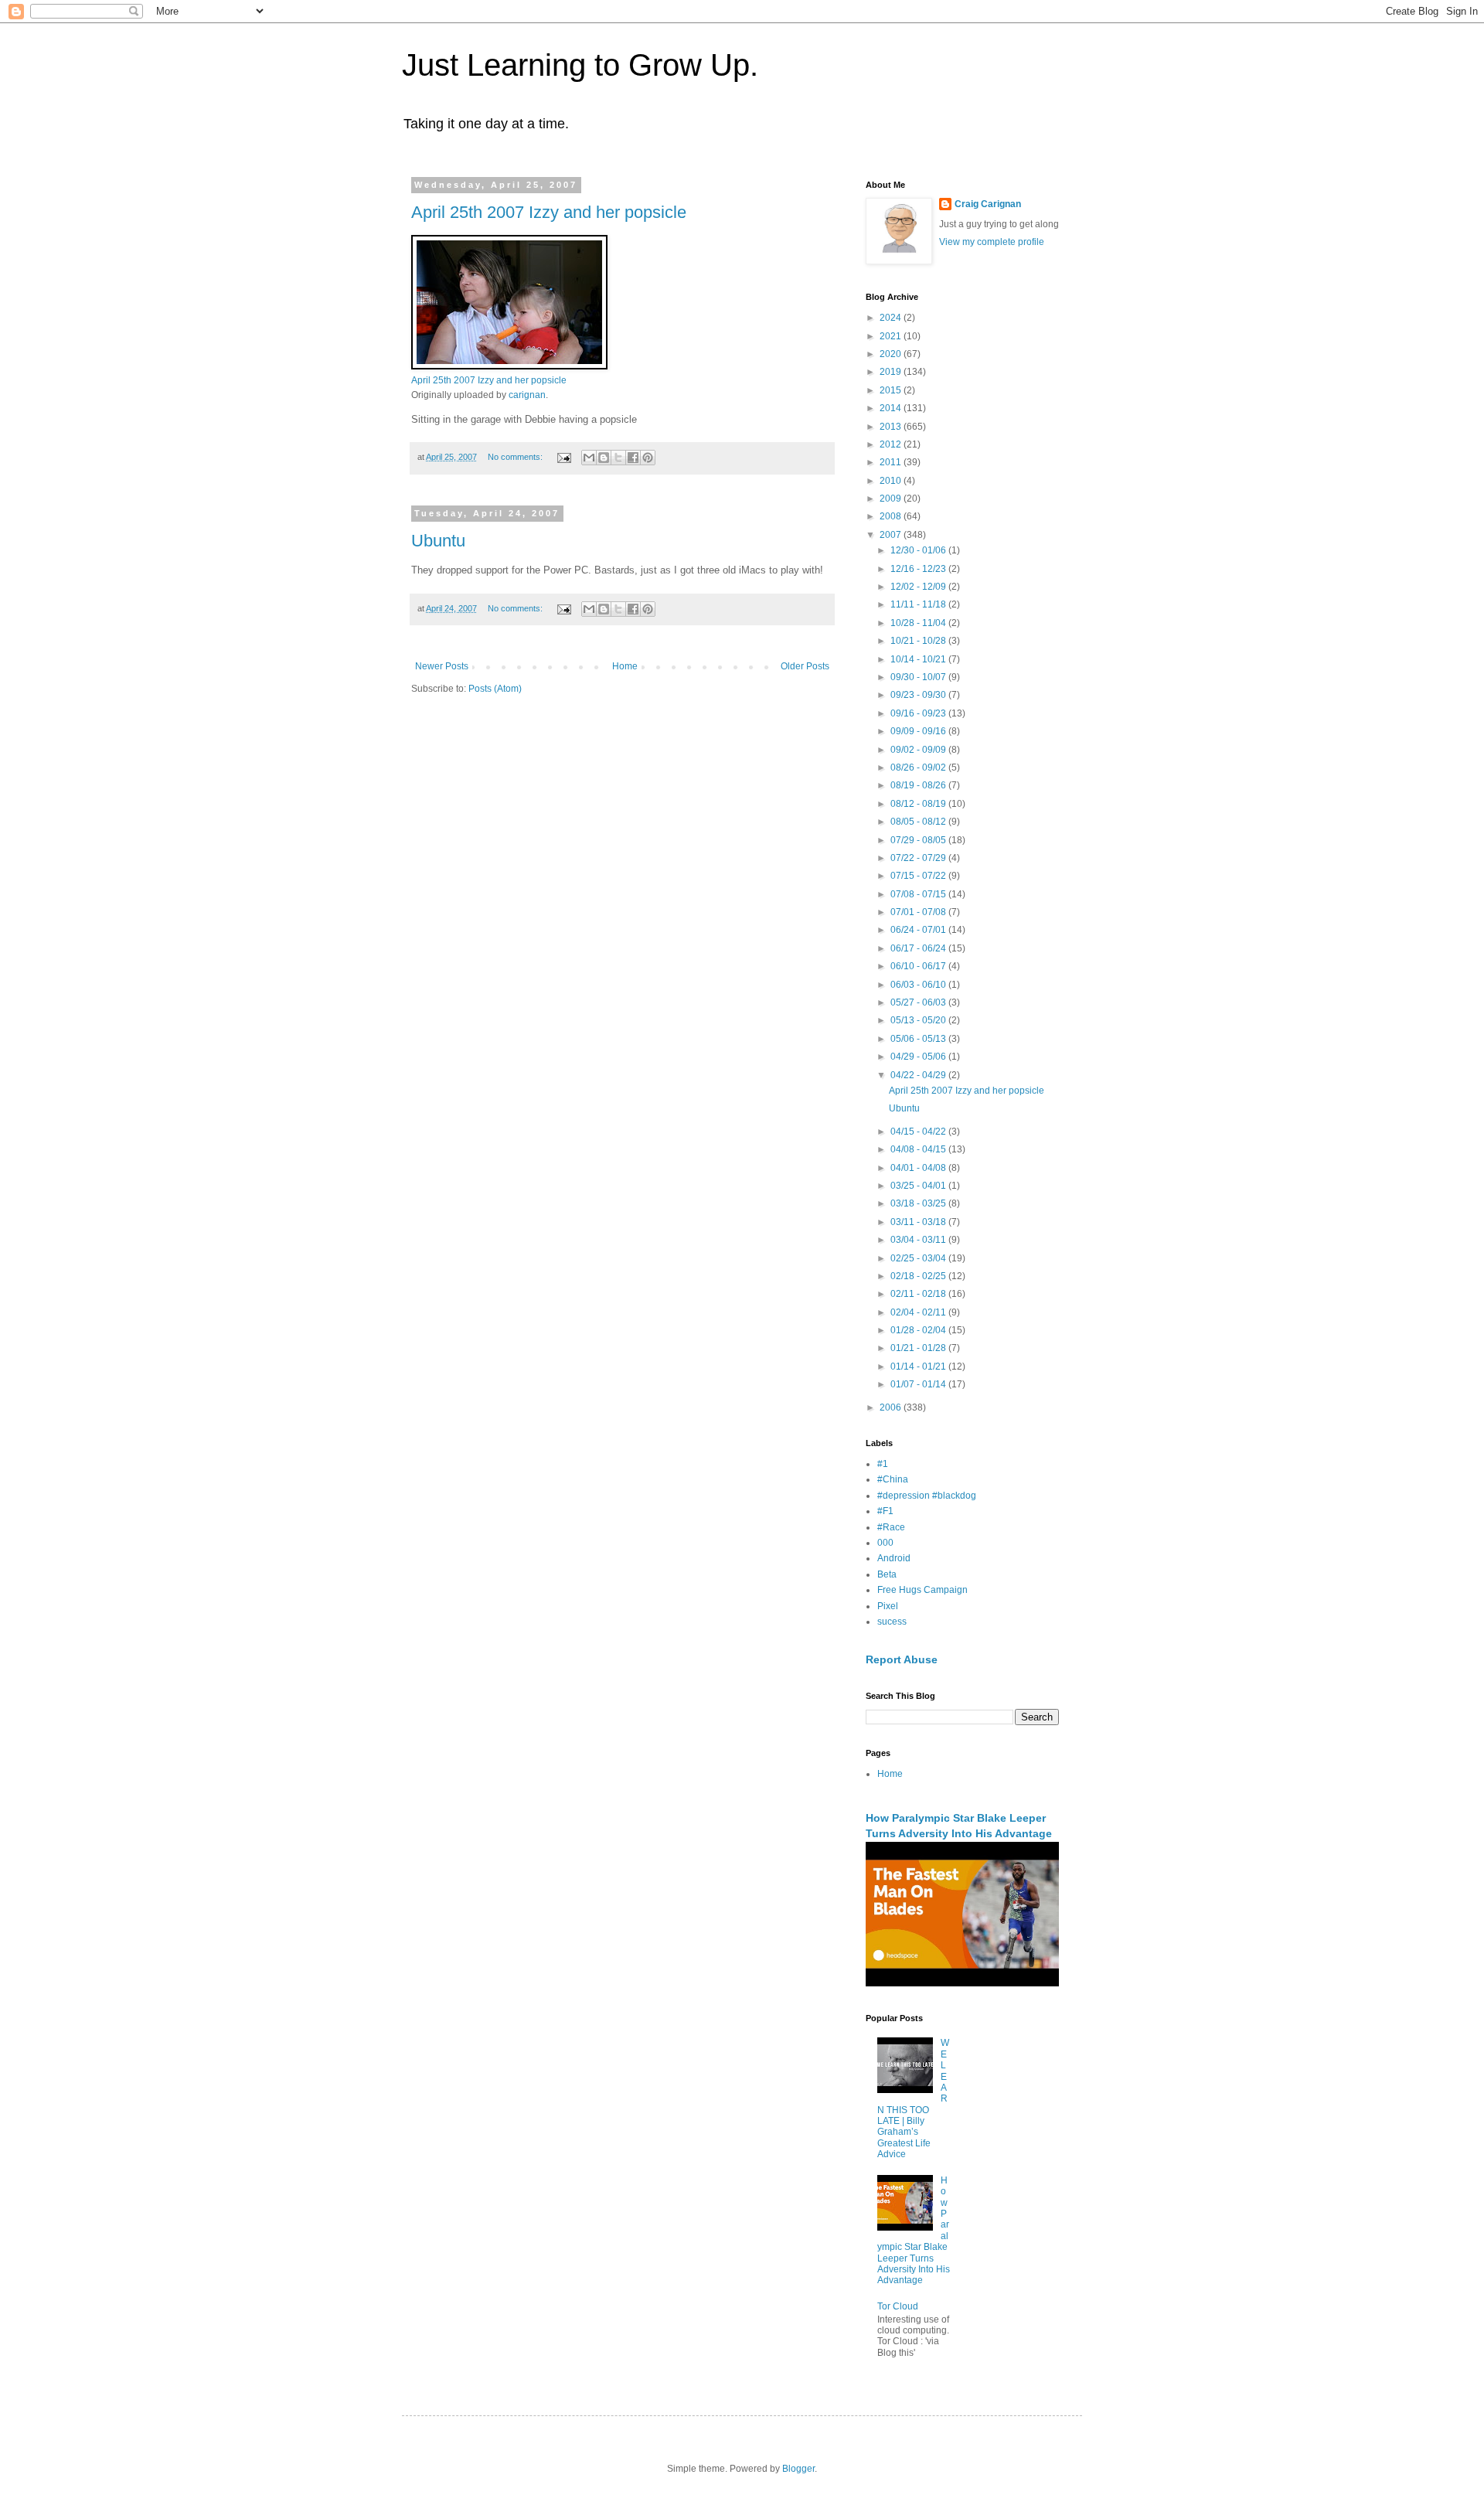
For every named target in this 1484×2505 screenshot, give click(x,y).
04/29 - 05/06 (919, 1057)
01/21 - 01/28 (919, 1348)
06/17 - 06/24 (919, 948)
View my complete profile (992, 242)
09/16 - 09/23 (919, 713)
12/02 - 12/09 (919, 587)
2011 (892, 462)
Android (894, 1558)
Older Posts (805, 666)
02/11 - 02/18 (919, 1294)
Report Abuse (902, 1659)
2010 (892, 481)
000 (885, 1543)
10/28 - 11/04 (919, 623)
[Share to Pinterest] (648, 458)
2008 (892, 516)
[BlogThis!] (604, 458)
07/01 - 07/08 (919, 912)
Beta (887, 1574)
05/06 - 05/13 (919, 1039)
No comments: (516, 457)
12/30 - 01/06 (919, 550)
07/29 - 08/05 (919, 840)
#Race (891, 1527)
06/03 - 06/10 (919, 985)
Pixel (888, 1606)
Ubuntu (438, 541)
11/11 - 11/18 (919, 604)
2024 (892, 318)
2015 (892, 390)
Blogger (798, 2469)
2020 (892, 354)
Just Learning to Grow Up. (580, 65)
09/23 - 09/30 (919, 695)
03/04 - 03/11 (919, 1240)
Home (625, 666)
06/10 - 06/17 (919, 966)
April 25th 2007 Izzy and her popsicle (549, 212)
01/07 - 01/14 (919, 1384)
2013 (892, 427)
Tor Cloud (898, 2306)
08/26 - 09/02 (919, 767)
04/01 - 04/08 (919, 1168)
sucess (892, 1622)
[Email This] (589, 458)
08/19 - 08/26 (919, 785)
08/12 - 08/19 (919, 804)
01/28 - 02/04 (919, 1330)
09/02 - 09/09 (919, 750)
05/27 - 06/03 (919, 1002)
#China (893, 1479)
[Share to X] (618, 458)
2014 (892, 408)
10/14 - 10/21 (919, 659)
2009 (892, 499)
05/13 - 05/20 (919, 1020)
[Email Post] (563, 457)
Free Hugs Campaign (922, 1590)
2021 (892, 336)
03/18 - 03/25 (919, 1203)
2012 (892, 444)
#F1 (885, 1511)
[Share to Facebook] (633, 458)
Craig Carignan (988, 204)
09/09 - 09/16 (919, 731)
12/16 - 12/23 (919, 569)
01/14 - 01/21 (919, 1367)
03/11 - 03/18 (919, 1222)
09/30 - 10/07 (919, 677)
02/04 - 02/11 (919, 1312)
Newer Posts (442, 666)
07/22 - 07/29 (919, 858)
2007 (892, 535)
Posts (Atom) (495, 689)
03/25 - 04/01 (919, 1186)
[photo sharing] (509, 366)
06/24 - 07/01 (919, 930)
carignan (527, 395)
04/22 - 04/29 (919, 1075)
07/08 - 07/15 (919, 894)
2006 (892, 1407)
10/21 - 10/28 (919, 641)
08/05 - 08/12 (919, 822)
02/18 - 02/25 (919, 1276)
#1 (883, 1464)
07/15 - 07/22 (919, 876)
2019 (892, 372)
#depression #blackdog (927, 1496)
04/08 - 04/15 (919, 1149)
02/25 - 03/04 (919, 1258)
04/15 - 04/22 (919, 1132)
